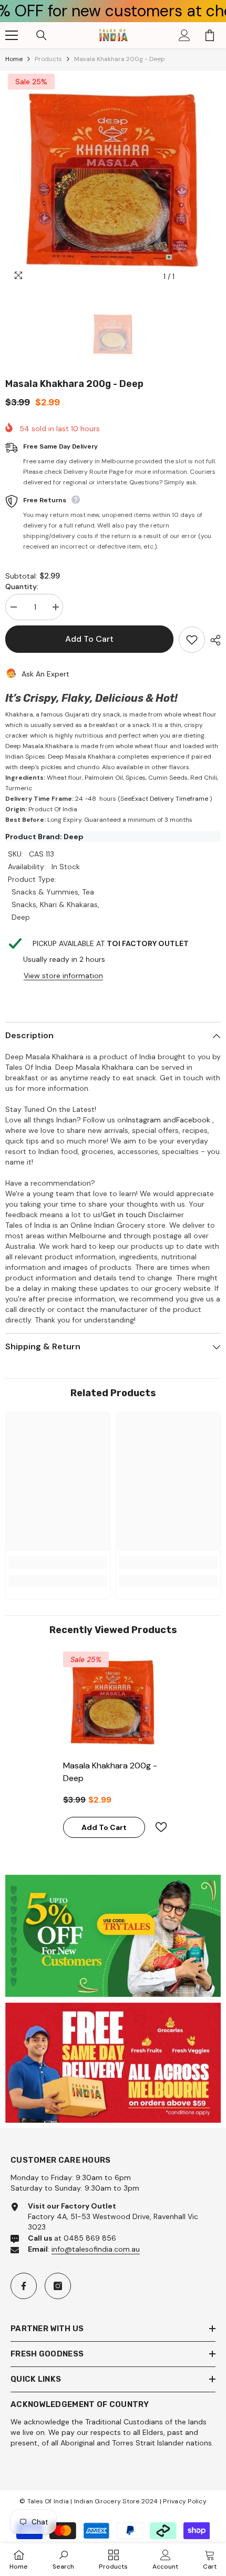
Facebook (193, 1120)
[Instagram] (58, 2286)
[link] (58, 1563)
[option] (113, 179)
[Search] (42, 35)
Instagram (143, 1120)
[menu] (12, 35)
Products (48, 59)
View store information (63, 976)
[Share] (213, 640)
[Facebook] (24, 2286)
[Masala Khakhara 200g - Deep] (113, 1702)
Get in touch (124, 1215)
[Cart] (210, 35)
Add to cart (89, 639)
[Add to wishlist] (192, 640)
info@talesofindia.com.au (96, 2249)
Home (14, 59)
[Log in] (184, 35)
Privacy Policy (184, 2501)
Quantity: (22, 586)
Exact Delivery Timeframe (170, 799)
